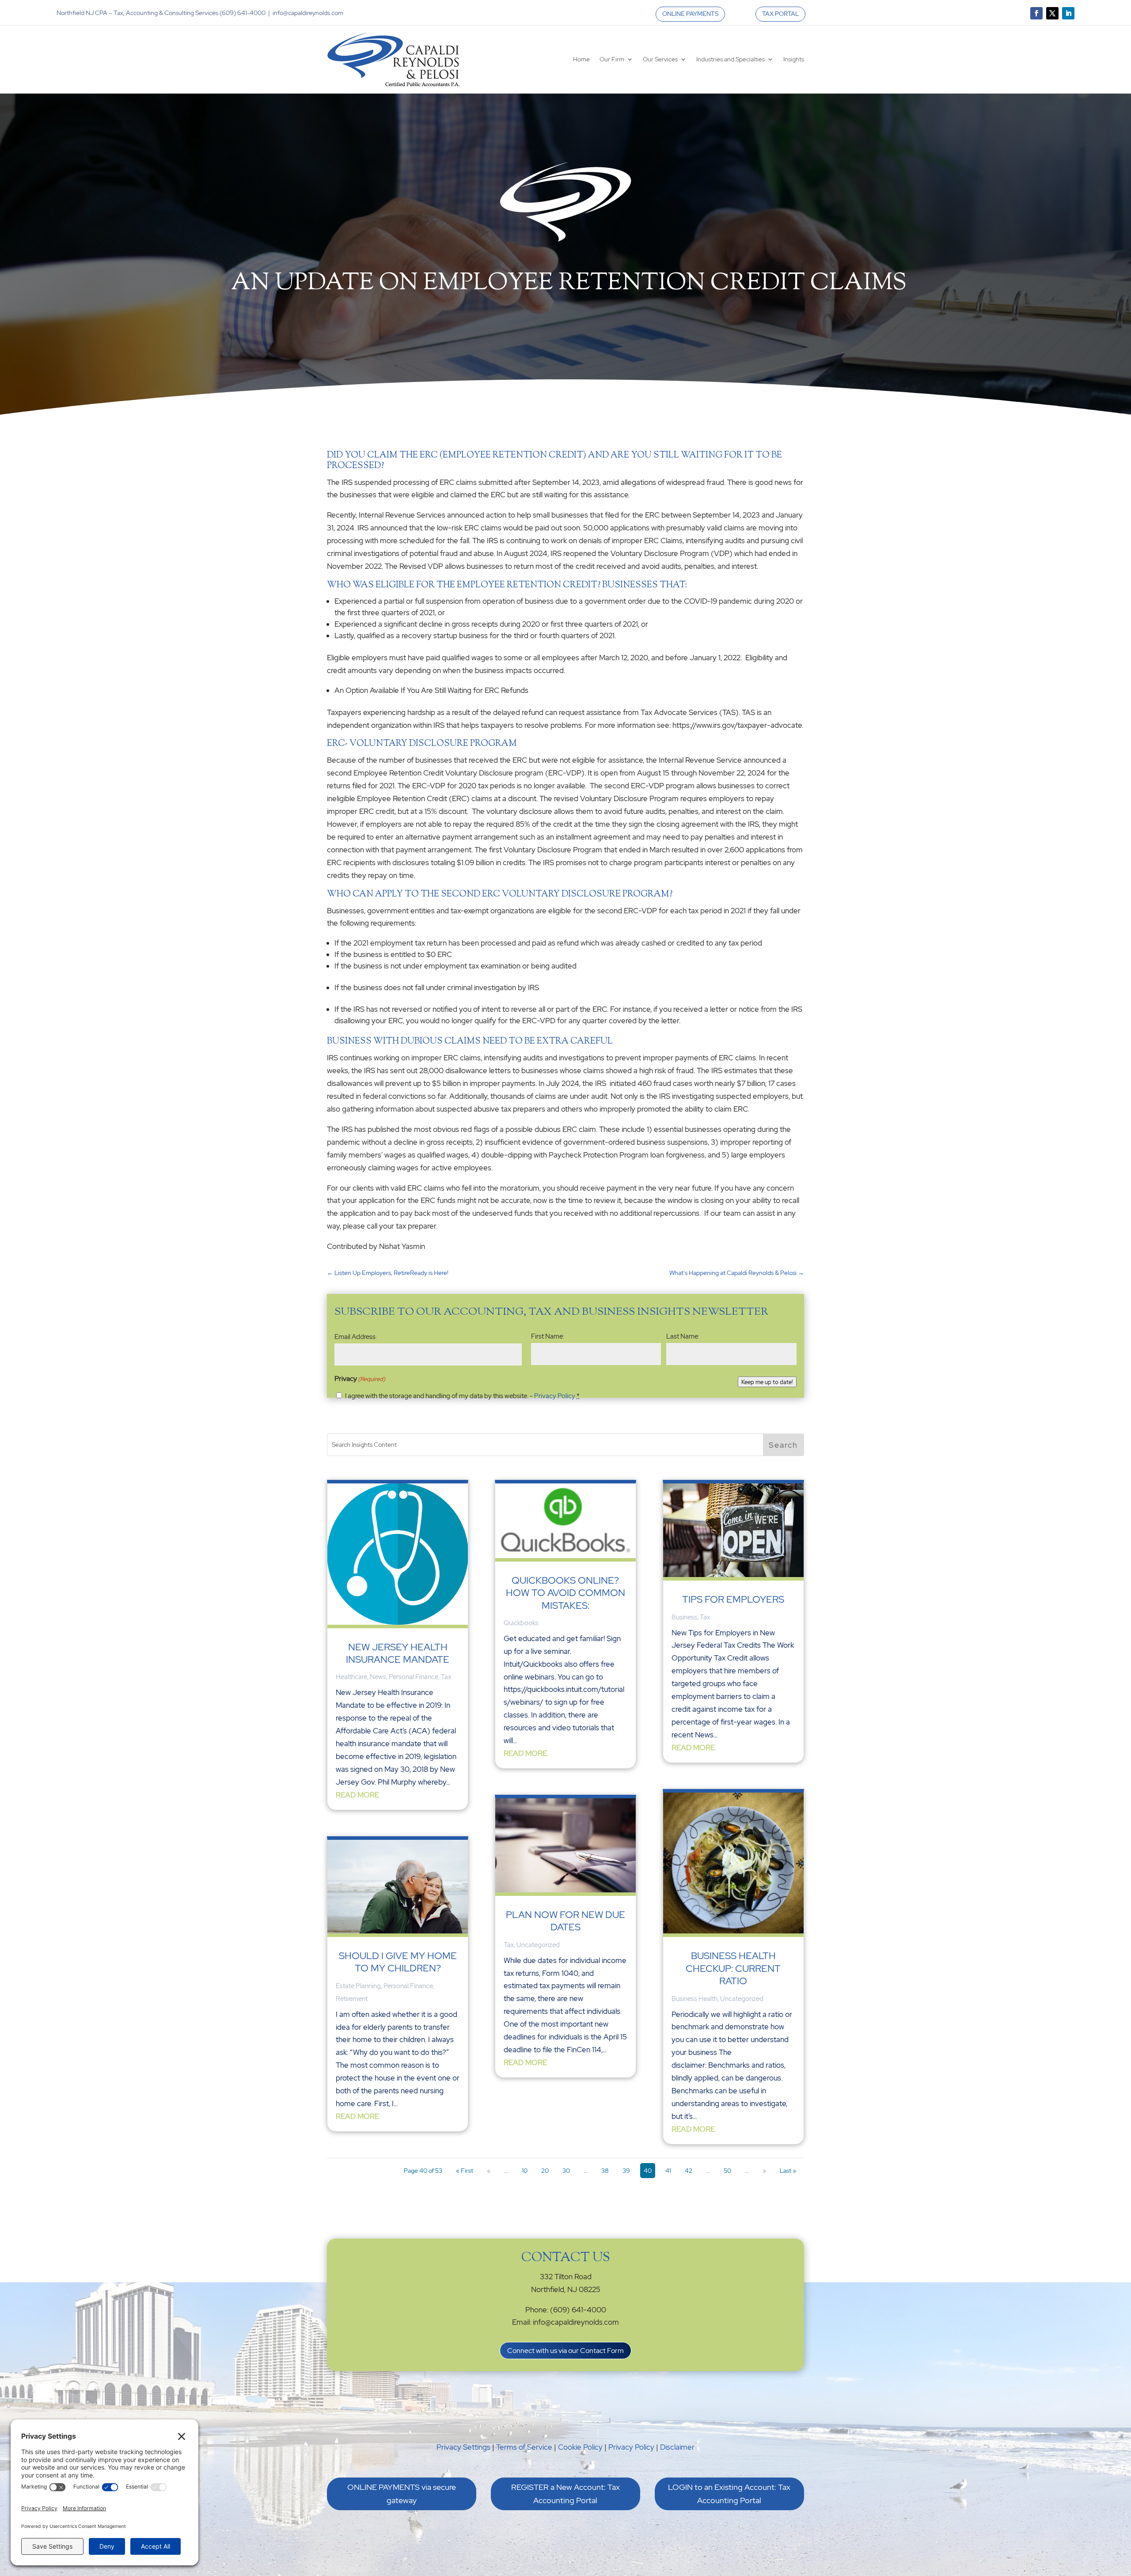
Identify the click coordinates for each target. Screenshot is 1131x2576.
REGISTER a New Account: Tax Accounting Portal (565, 2494)
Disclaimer (677, 2447)
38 (605, 2171)
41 (668, 2171)
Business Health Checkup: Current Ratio (733, 1968)
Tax (446, 1677)
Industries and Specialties (731, 59)
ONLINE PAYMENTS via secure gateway (402, 2494)
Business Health (695, 1999)
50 (727, 2171)
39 (626, 2171)
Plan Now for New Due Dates (565, 1921)
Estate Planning (358, 1986)
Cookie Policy (580, 2447)
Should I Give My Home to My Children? (398, 1962)
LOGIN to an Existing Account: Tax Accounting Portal (729, 2494)
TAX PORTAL (780, 14)
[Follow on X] (1052, 13)
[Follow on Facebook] (1036, 13)
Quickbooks (521, 1623)
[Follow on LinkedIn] (1068, 13)
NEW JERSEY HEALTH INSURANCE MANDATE (398, 1653)
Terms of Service (524, 2447)
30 (566, 2171)
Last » (788, 2171)
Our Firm (612, 59)
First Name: (548, 1336)
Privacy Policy (555, 1396)
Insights (794, 59)
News (378, 1677)
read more (357, 1795)
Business (684, 1617)
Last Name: (683, 1336)
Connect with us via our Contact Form (565, 2351)
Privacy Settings (463, 2447)
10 (525, 2171)
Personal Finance (414, 1677)
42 (689, 2171)
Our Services (660, 59)
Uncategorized (538, 1945)
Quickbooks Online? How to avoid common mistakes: (565, 1593)
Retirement (352, 1999)
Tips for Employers (733, 1599)
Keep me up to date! (767, 1382)
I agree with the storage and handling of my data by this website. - (462, 1396)
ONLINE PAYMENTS (690, 14)
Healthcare (351, 1677)
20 (545, 2171)
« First (465, 2171)
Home (581, 59)
